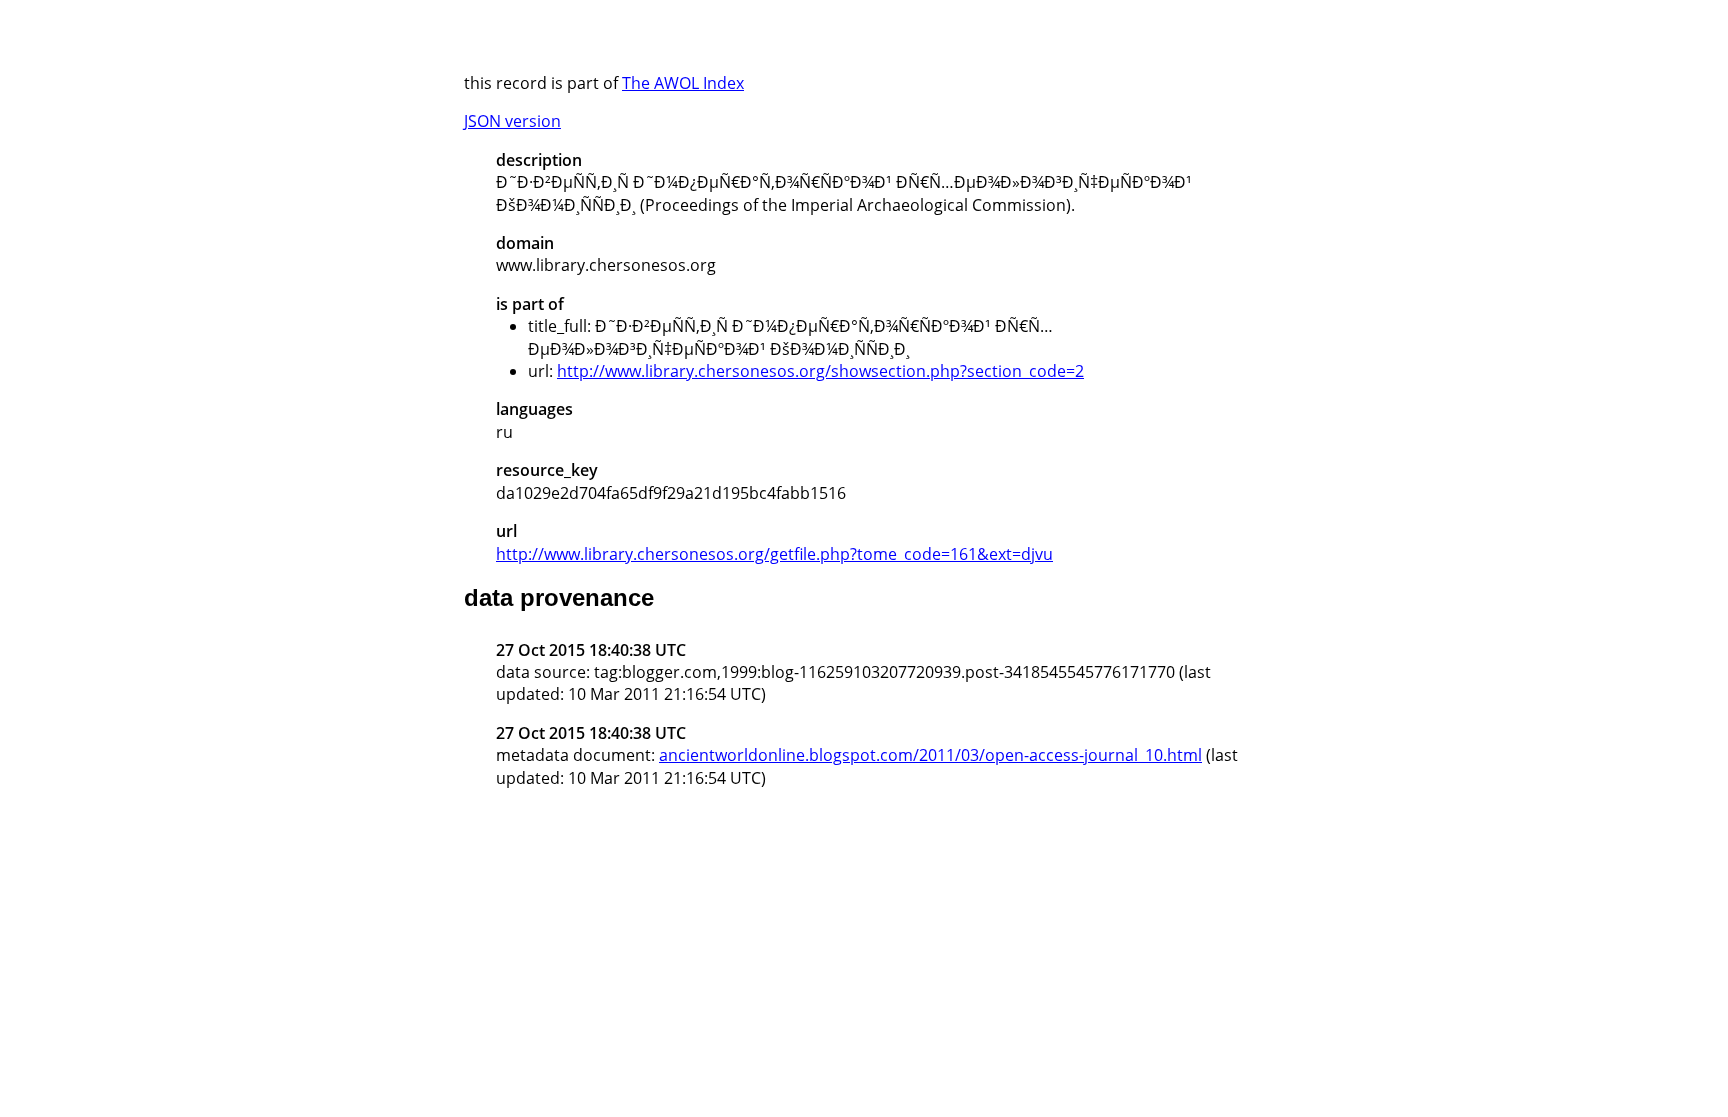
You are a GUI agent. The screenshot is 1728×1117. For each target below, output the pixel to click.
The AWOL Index (683, 83)
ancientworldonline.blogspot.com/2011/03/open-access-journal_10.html (930, 755)
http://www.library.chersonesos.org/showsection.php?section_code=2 (820, 371)
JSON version (512, 121)
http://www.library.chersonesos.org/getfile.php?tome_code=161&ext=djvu (774, 554)
